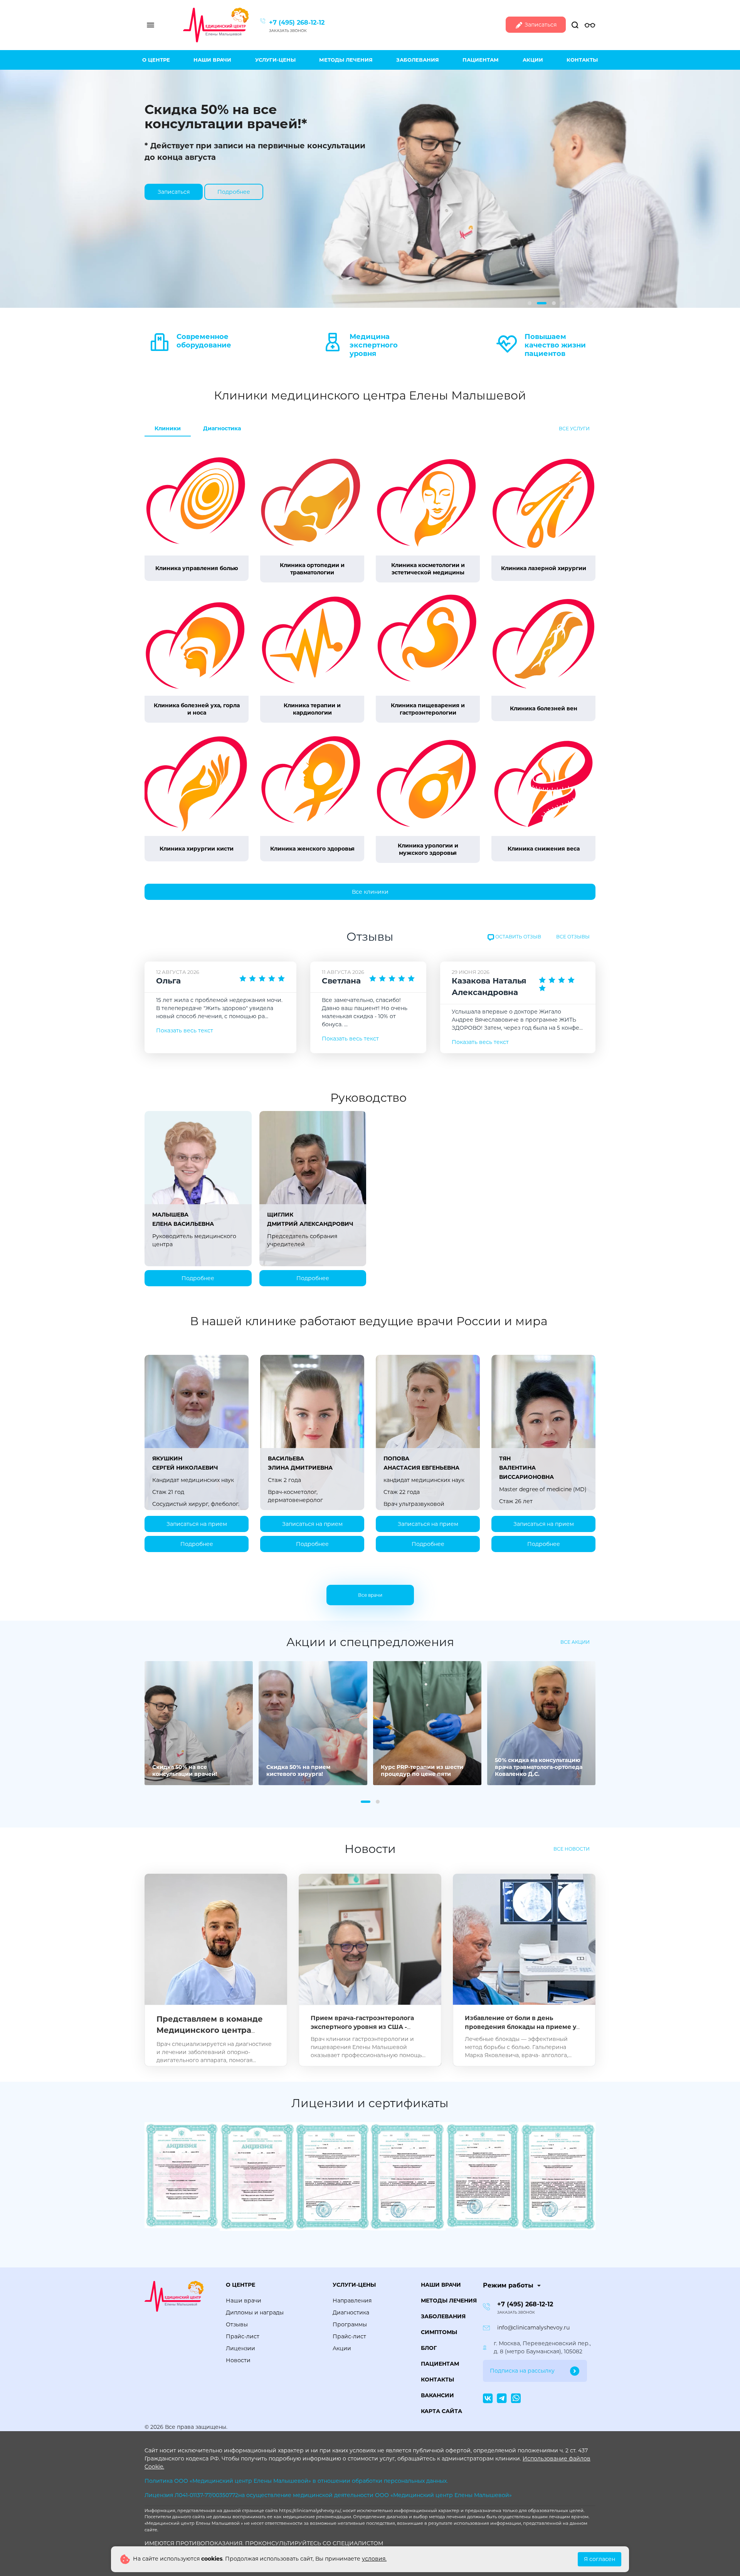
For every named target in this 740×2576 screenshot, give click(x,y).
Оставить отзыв (518, 937)
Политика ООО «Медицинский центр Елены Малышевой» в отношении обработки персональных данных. (296, 2481)
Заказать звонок (288, 31)
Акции (533, 60)
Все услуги (574, 429)
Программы (350, 2324)
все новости (572, 1849)
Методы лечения (346, 60)
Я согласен (600, 2559)
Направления (352, 2301)
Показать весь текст (185, 1030)
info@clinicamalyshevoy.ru (533, 2328)
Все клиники (370, 892)
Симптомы (439, 2332)
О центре (156, 60)
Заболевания (418, 60)
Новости (238, 2360)
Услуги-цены (275, 60)
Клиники (168, 428)
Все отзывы (573, 937)
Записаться (540, 25)
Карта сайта (441, 2411)
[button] (530, 303)
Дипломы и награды (255, 2313)
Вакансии (437, 2395)
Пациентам (481, 60)
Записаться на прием (197, 1524)
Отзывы (237, 2324)
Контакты (582, 60)
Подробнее (234, 192)
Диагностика (222, 428)
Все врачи (370, 1595)
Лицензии (240, 2348)
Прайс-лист (243, 2336)
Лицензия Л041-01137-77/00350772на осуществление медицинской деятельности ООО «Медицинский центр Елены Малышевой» (328, 2495)
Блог (429, 2348)
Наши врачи (212, 60)
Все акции (575, 1642)
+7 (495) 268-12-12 (297, 23)
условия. (374, 2559)
